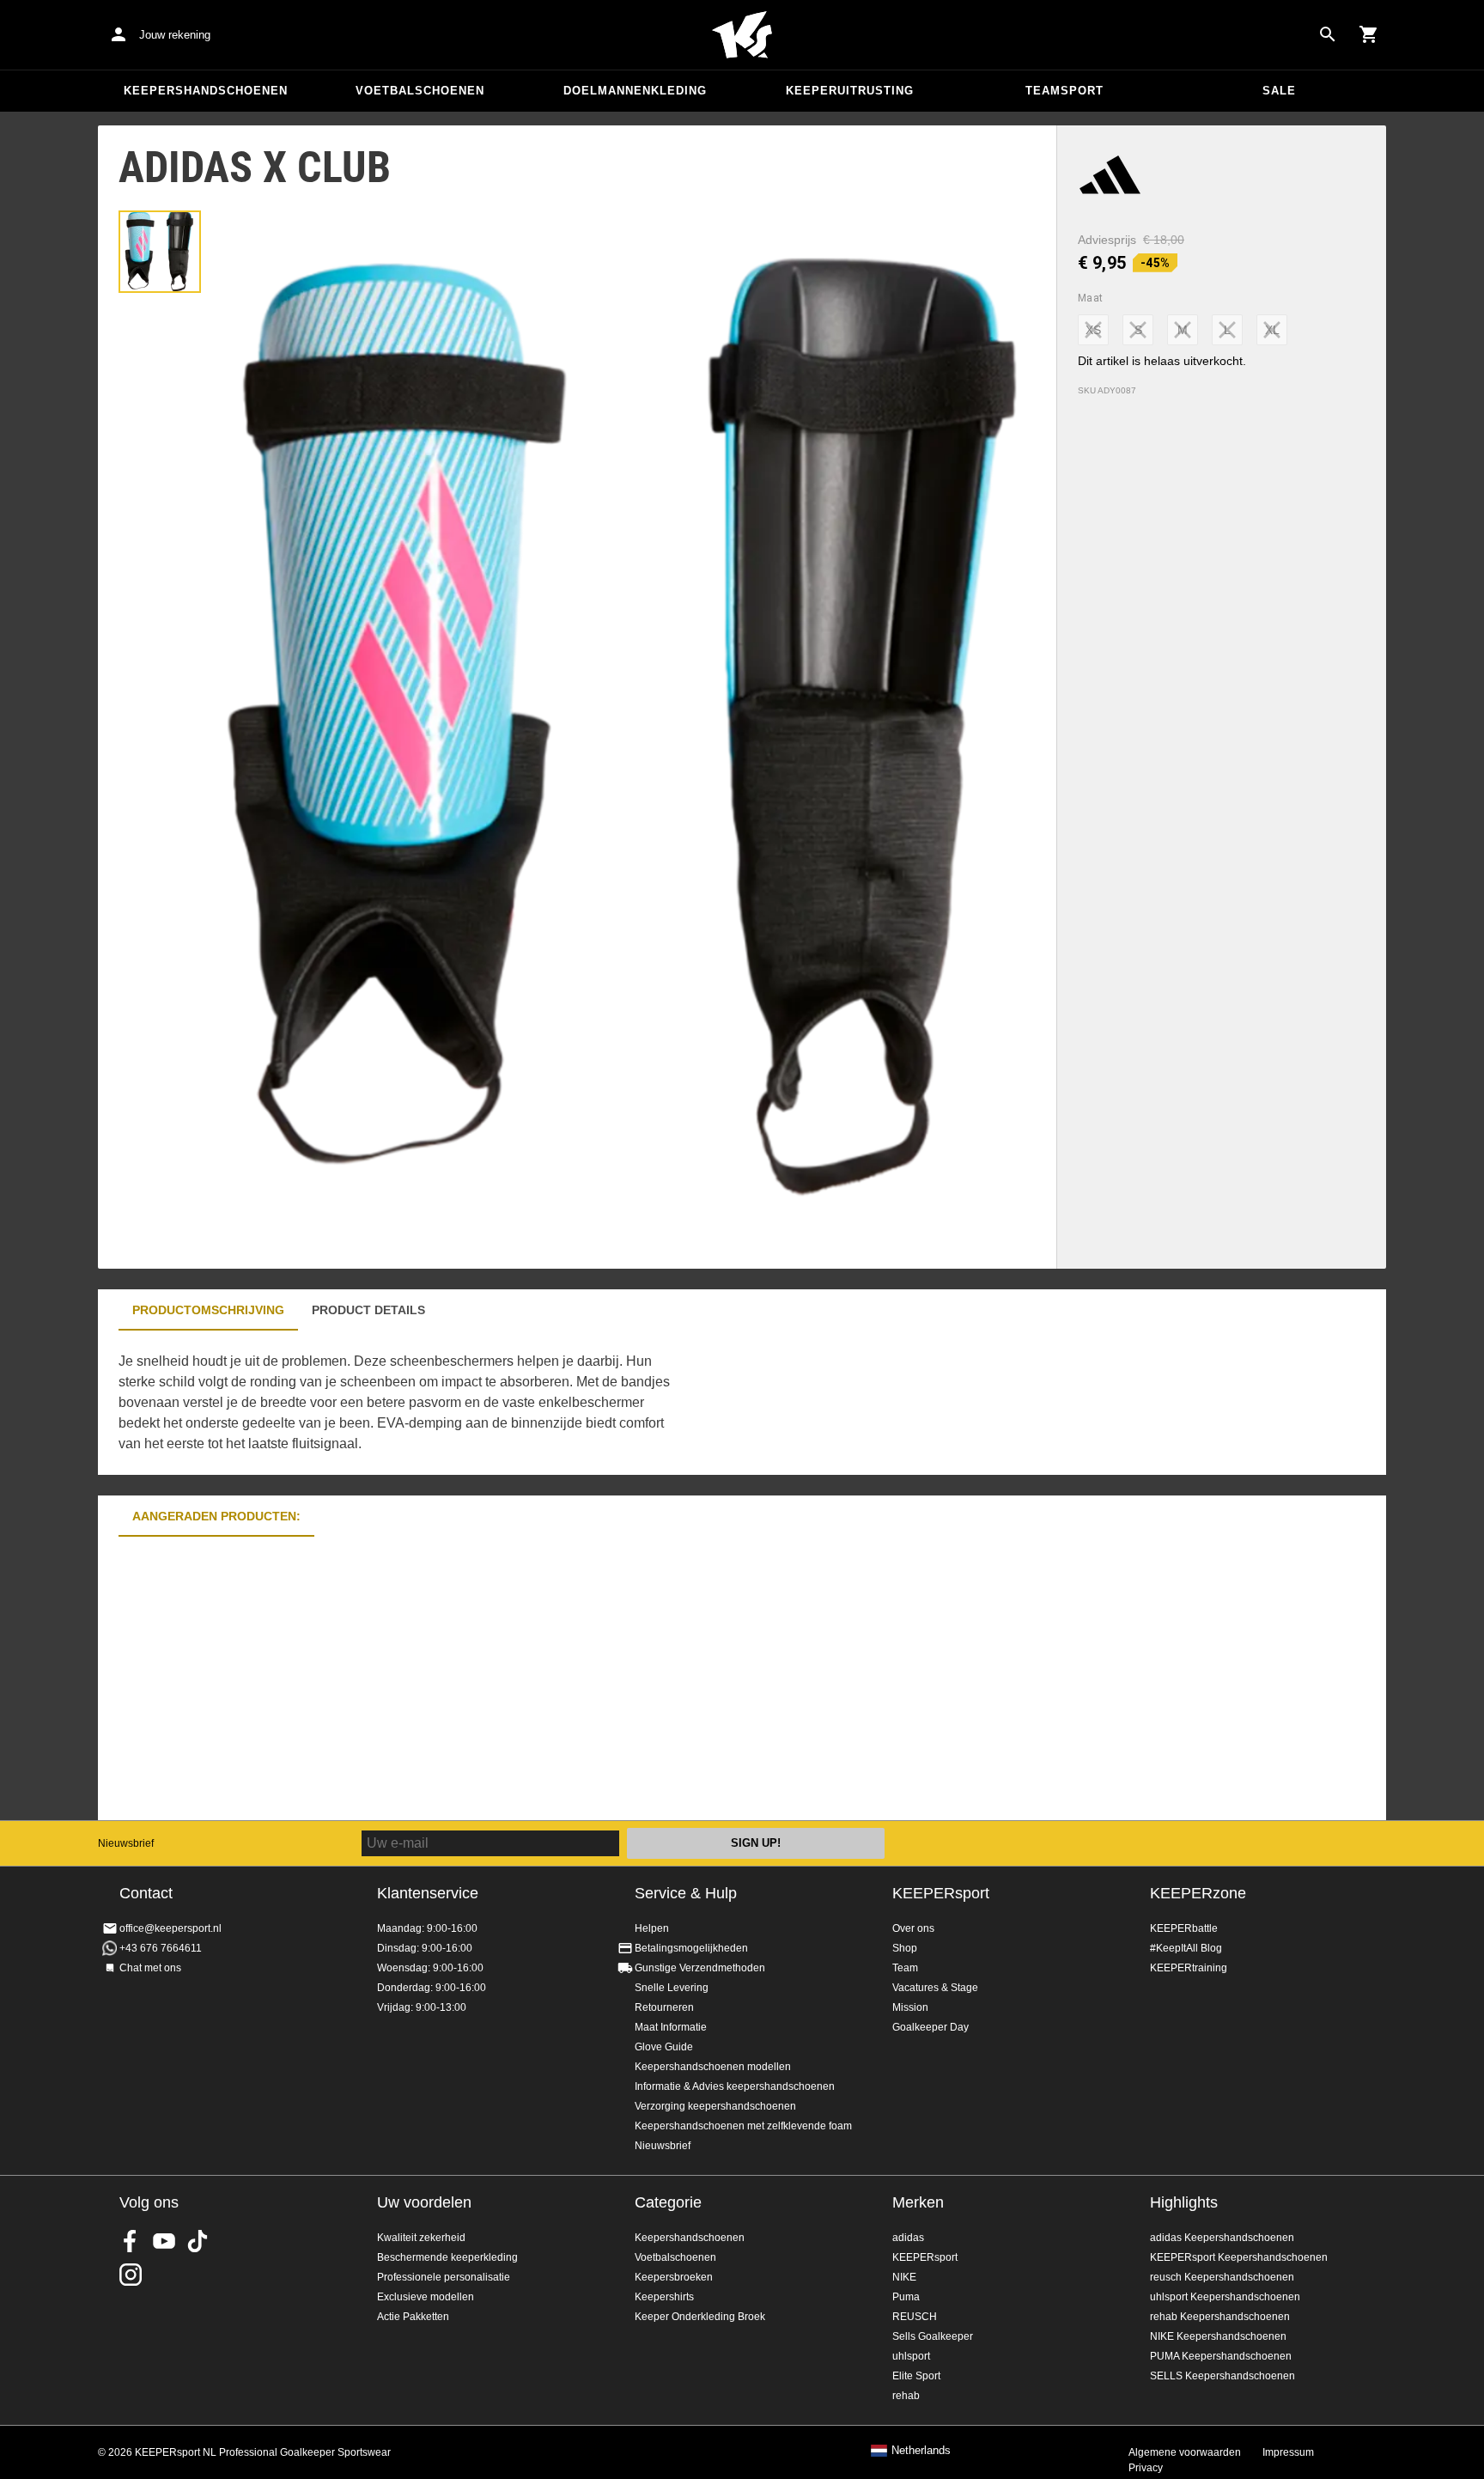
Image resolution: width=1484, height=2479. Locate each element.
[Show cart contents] (1369, 34)
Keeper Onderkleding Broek (700, 2317)
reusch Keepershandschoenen (1222, 2277)
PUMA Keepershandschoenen (1221, 2356)
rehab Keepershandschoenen (1220, 2317)
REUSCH (915, 2317)
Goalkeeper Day (931, 2027)
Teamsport (1064, 91)
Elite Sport (916, 2376)
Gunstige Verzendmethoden (700, 1968)
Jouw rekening (175, 35)
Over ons (913, 1928)
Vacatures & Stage (935, 1988)
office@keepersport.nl (170, 1928)
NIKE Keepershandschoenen (1218, 2336)
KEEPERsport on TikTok (198, 2241)
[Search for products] (1328, 34)
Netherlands (921, 2451)
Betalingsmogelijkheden (691, 1948)
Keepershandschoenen (206, 91)
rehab (906, 2396)
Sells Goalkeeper (933, 2336)
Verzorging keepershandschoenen (715, 2106)
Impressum (1288, 2452)
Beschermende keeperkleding (447, 2257)
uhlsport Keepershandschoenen (1225, 2297)
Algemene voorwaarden (1185, 2452)
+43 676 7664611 (161, 1948)
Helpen (652, 1928)
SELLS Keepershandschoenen (1222, 2376)
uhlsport (911, 2356)
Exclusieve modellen (426, 2297)
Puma (906, 2297)
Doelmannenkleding (635, 91)
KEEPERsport (941, 1893)
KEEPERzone (1198, 1893)
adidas (908, 2238)
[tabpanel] (398, 1403)
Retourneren (664, 2007)
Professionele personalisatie (444, 2277)
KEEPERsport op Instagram (131, 2275)
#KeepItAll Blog (1186, 1948)
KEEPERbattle (1184, 1928)
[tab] (160, 252)
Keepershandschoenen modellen (713, 2067)
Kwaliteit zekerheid (421, 2238)
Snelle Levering (672, 1988)
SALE (1279, 91)
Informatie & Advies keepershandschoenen (735, 2086)
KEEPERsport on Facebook (131, 2241)
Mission (910, 2007)
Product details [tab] (368, 1310)
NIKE (904, 2277)
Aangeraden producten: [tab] (216, 1516)
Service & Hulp (686, 1893)
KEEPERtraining (1189, 1968)
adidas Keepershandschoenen (1222, 2238)
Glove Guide (664, 2047)
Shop (905, 1948)
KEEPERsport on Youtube (164, 2241)
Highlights (1184, 2202)
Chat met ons (150, 1968)
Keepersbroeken (674, 2277)
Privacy (1146, 2468)
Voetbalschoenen (420, 91)
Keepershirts (664, 2297)
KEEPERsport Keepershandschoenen (1239, 2257)
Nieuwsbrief (126, 1843)
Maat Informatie (671, 2027)
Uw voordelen (424, 2202)
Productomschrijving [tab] (208, 1310)
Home (742, 35)
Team (905, 1968)
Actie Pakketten (413, 2317)
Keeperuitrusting (850, 91)
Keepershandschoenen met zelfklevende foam (743, 2126)
